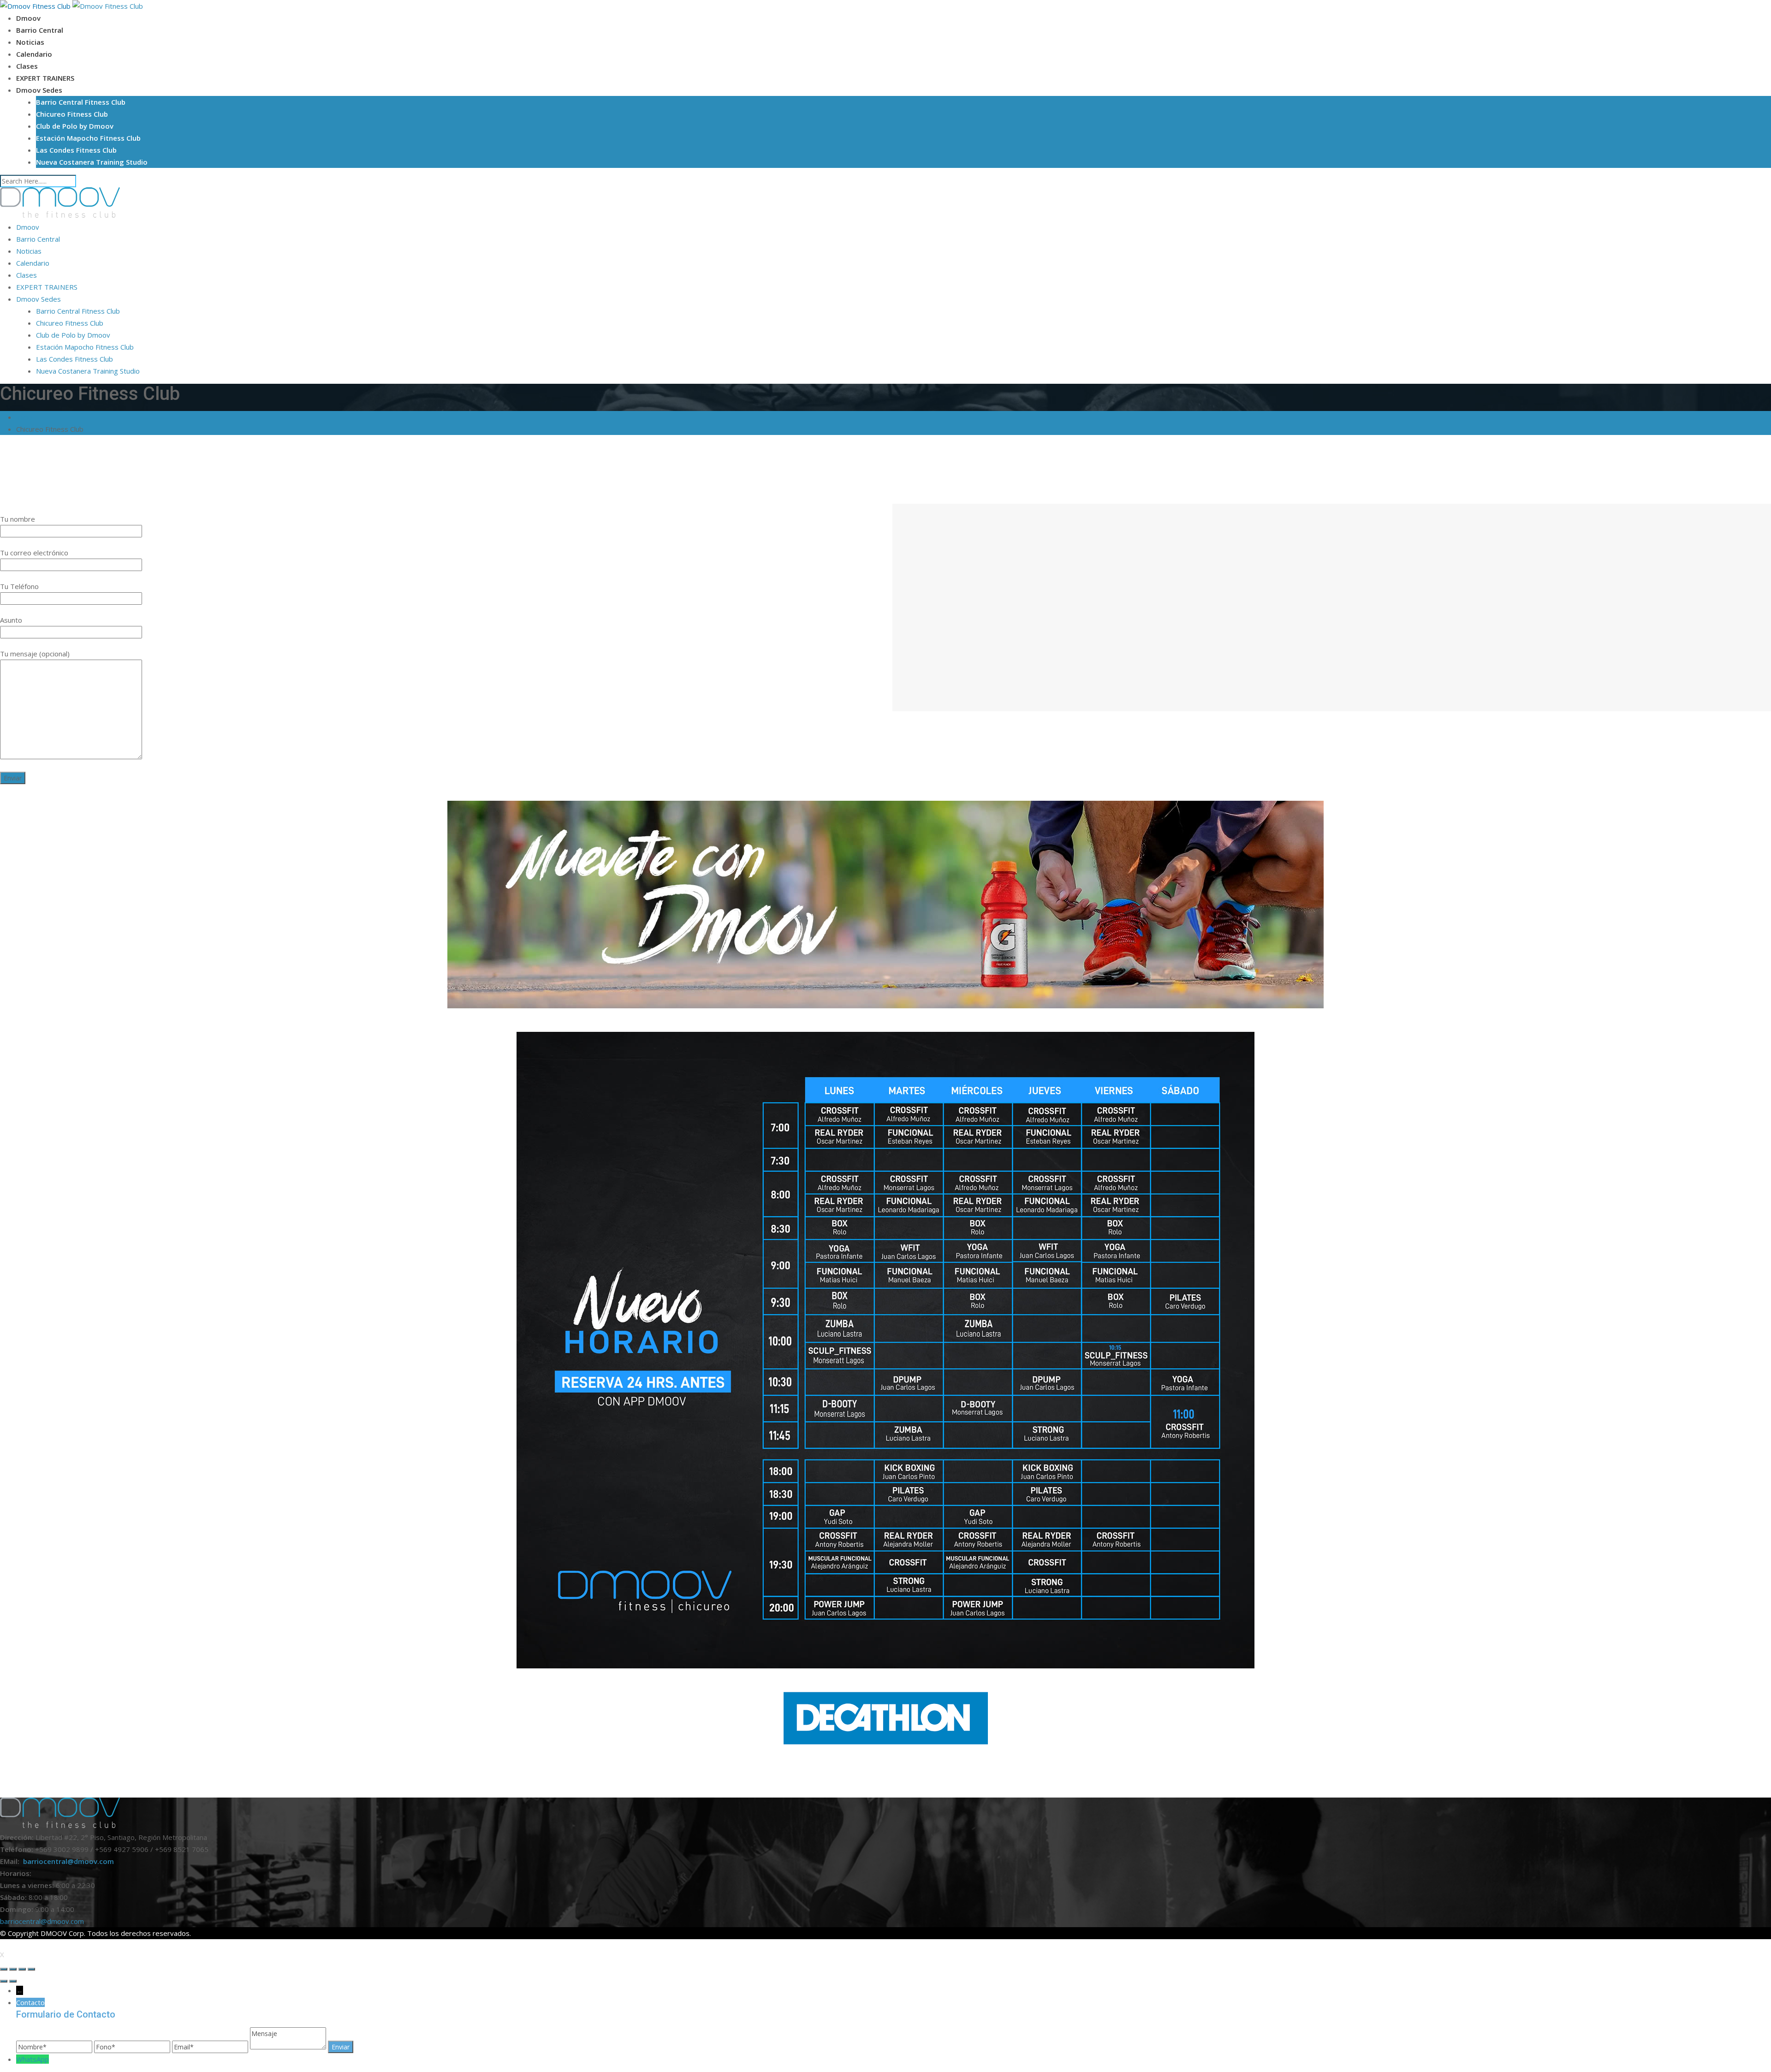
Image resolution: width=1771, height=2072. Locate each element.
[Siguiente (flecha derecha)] (13, 1981)
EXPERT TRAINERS (45, 78)
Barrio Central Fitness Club (81, 102)
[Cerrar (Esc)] (4, 1969)
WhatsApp (33, 2059)
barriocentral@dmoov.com (68, 1861)
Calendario (34, 54)
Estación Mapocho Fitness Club (88, 138)
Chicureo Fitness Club (72, 114)
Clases (27, 66)
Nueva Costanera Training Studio (92, 162)
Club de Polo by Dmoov (75, 126)
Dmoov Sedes (39, 90)
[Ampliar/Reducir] (31, 1969)
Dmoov (28, 18)
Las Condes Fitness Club (76, 150)
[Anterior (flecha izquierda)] (4, 1981)
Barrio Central (40, 30)
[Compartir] (13, 1969)
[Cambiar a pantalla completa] (22, 1969)
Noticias (30, 42)
